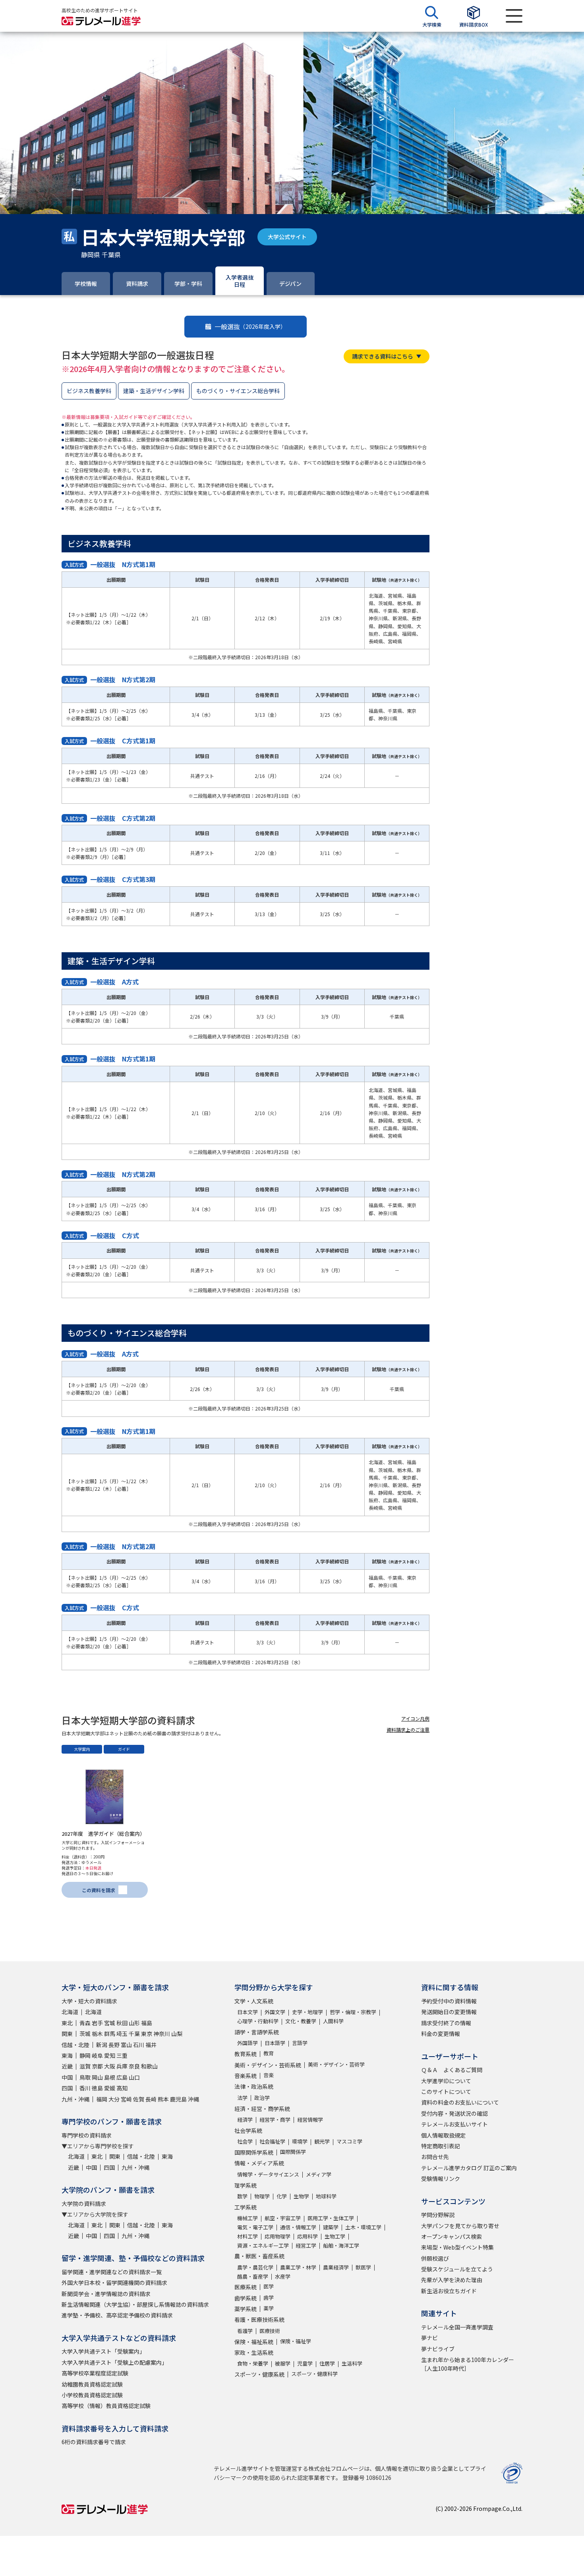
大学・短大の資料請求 (89, 2001)
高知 (122, 2088)
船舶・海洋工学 (341, 2245)
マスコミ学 (349, 2141)
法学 (242, 2098)
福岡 (102, 2099)
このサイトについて (446, 2092)
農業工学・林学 (298, 2267)
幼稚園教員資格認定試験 (92, 2384)
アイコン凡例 (415, 1718)
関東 (67, 2034)
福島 (147, 2023)
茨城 (85, 2034)
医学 (269, 2286)
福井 (151, 2045)
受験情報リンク (441, 2179)
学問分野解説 (438, 2215)
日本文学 (248, 2012)
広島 (122, 2077)
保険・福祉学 (296, 2341)
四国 (67, 2088)
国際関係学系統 (254, 2152)
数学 (242, 2196)
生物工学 (335, 2236)
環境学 (300, 2141)
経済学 (245, 2120)
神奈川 (162, 2034)
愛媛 (110, 2088)
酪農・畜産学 (253, 2276)
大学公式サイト (287, 237)
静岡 (85, 2055)
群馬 (110, 2034)
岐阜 (97, 2055)
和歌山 (149, 2066)
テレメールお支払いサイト (454, 2124)
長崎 (151, 2099)
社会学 (245, 2141)
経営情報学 (310, 2120)
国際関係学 (293, 2152)
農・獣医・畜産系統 (259, 2256)
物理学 (262, 2196)
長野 (114, 2045)
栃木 (97, 2034)
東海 (67, 2055)
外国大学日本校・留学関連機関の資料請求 (114, 2283)
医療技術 (270, 2331)
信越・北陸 (75, 2045)
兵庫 (122, 2066)
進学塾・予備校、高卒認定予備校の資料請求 (117, 2315)
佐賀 (139, 2099)
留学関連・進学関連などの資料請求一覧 (112, 2272)
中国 (67, 2077)
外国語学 (248, 2043)
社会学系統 (248, 2130)
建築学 (331, 2227)
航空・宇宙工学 (283, 2218)
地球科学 (326, 2196)
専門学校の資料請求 (87, 2135)
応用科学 (307, 2236)
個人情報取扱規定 (443, 2135)
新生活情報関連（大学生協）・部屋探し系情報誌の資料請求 (135, 2304)
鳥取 (85, 2077)
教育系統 (246, 2054)
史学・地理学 (307, 2012)
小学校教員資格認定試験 (92, 2395)
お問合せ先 (435, 2157)
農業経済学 (336, 2267)
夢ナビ (429, 2338)
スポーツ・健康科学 (314, 2374)
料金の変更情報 (441, 2034)
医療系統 (246, 2287)
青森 (85, 2023)
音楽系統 (246, 2076)
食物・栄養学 (253, 2363)
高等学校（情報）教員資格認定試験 (106, 2406)
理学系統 (246, 2185)
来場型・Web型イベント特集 (457, 2247)
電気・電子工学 (255, 2227)
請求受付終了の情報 (446, 2023)
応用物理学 (277, 2236)
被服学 (283, 2363)
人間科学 (333, 2021)
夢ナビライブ (438, 2349)
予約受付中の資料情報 (449, 2001)
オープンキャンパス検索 (452, 2236)
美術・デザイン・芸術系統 (268, 2065)
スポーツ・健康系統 (259, 2374)
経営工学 (306, 2245)
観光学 (322, 2141)
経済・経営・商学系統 (262, 2109)
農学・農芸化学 (255, 2267)
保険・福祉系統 (254, 2342)
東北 (67, 2023)
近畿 (67, 2066)
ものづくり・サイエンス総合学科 (238, 391)
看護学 (245, 2331)
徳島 (97, 2088)
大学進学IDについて (446, 2081)
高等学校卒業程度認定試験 (95, 2373)
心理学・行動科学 (258, 2021)
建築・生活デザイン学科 (154, 391)
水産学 (283, 2276)
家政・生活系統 (254, 2352)
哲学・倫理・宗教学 (353, 2012)
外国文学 (275, 2012)
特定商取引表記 (441, 2146)
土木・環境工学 (363, 2227)
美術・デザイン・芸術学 (336, 2064)
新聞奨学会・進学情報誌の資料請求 (106, 2294)
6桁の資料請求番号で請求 (94, 2442)
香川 (85, 2088)
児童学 (305, 2363)
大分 (114, 2099)
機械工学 (248, 2218)
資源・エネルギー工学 (263, 2245)
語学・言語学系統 (257, 2032)
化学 (282, 2196)
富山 (126, 2045)
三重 (122, 2055)
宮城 (110, 2023)
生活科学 (352, 2363)
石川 (139, 2045)
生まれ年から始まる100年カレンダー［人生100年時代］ (468, 2364)
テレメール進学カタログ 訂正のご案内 (469, 2168)
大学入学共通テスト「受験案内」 (103, 2351)
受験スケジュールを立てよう (457, 2269)
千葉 (134, 2034)
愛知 (110, 2055)
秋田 (122, 2023)
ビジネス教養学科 (89, 391)
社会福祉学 (272, 2141)
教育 (269, 2053)
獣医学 (363, 2267)
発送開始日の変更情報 (449, 2012)
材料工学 (248, 2236)
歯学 (269, 2297)
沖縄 (193, 2099)
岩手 (97, 2023)
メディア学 (319, 2174)
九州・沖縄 (75, 2099)
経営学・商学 (275, 2120)
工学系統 (246, 2207)
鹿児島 (178, 2099)
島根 (110, 2077)
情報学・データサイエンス (268, 2174)
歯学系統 (246, 2298)
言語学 (300, 2043)
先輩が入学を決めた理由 (452, 2280)
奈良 (134, 2066)
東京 (147, 2034)
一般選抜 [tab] (250, 326)
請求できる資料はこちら (383, 356)
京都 (97, 2066)
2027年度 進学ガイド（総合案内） (103, 1834)
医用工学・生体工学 (331, 2218)
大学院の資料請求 (84, 2204)
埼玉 (122, 2034)
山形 (134, 2023)
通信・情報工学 (298, 2227)
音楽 (269, 2075)
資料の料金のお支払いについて (460, 2102)
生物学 (301, 2196)
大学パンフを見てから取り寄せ (460, 2226)
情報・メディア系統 (259, 2163)
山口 (134, 2077)
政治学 (262, 2098)
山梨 (177, 2034)
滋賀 (85, 2066)
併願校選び (435, 2258)
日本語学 (275, 2043)
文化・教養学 (301, 2021)
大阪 (110, 2066)
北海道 (70, 2012)
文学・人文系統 (254, 2001)
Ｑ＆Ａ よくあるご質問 (452, 2070)
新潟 (102, 2045)
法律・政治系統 (254, 2086)
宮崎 (126, 2099)
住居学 (327, 2363)
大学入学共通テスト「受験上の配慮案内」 (114, 2362)
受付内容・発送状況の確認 (454, 2113)
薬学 (269, 2308)
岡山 (97, 2077)
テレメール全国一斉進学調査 (457, 2327)
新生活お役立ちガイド (449, 2291)
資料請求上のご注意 (408, 1730)
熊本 (163, 2099)
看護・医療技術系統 (259, 2319)
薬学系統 (246, 2309)
